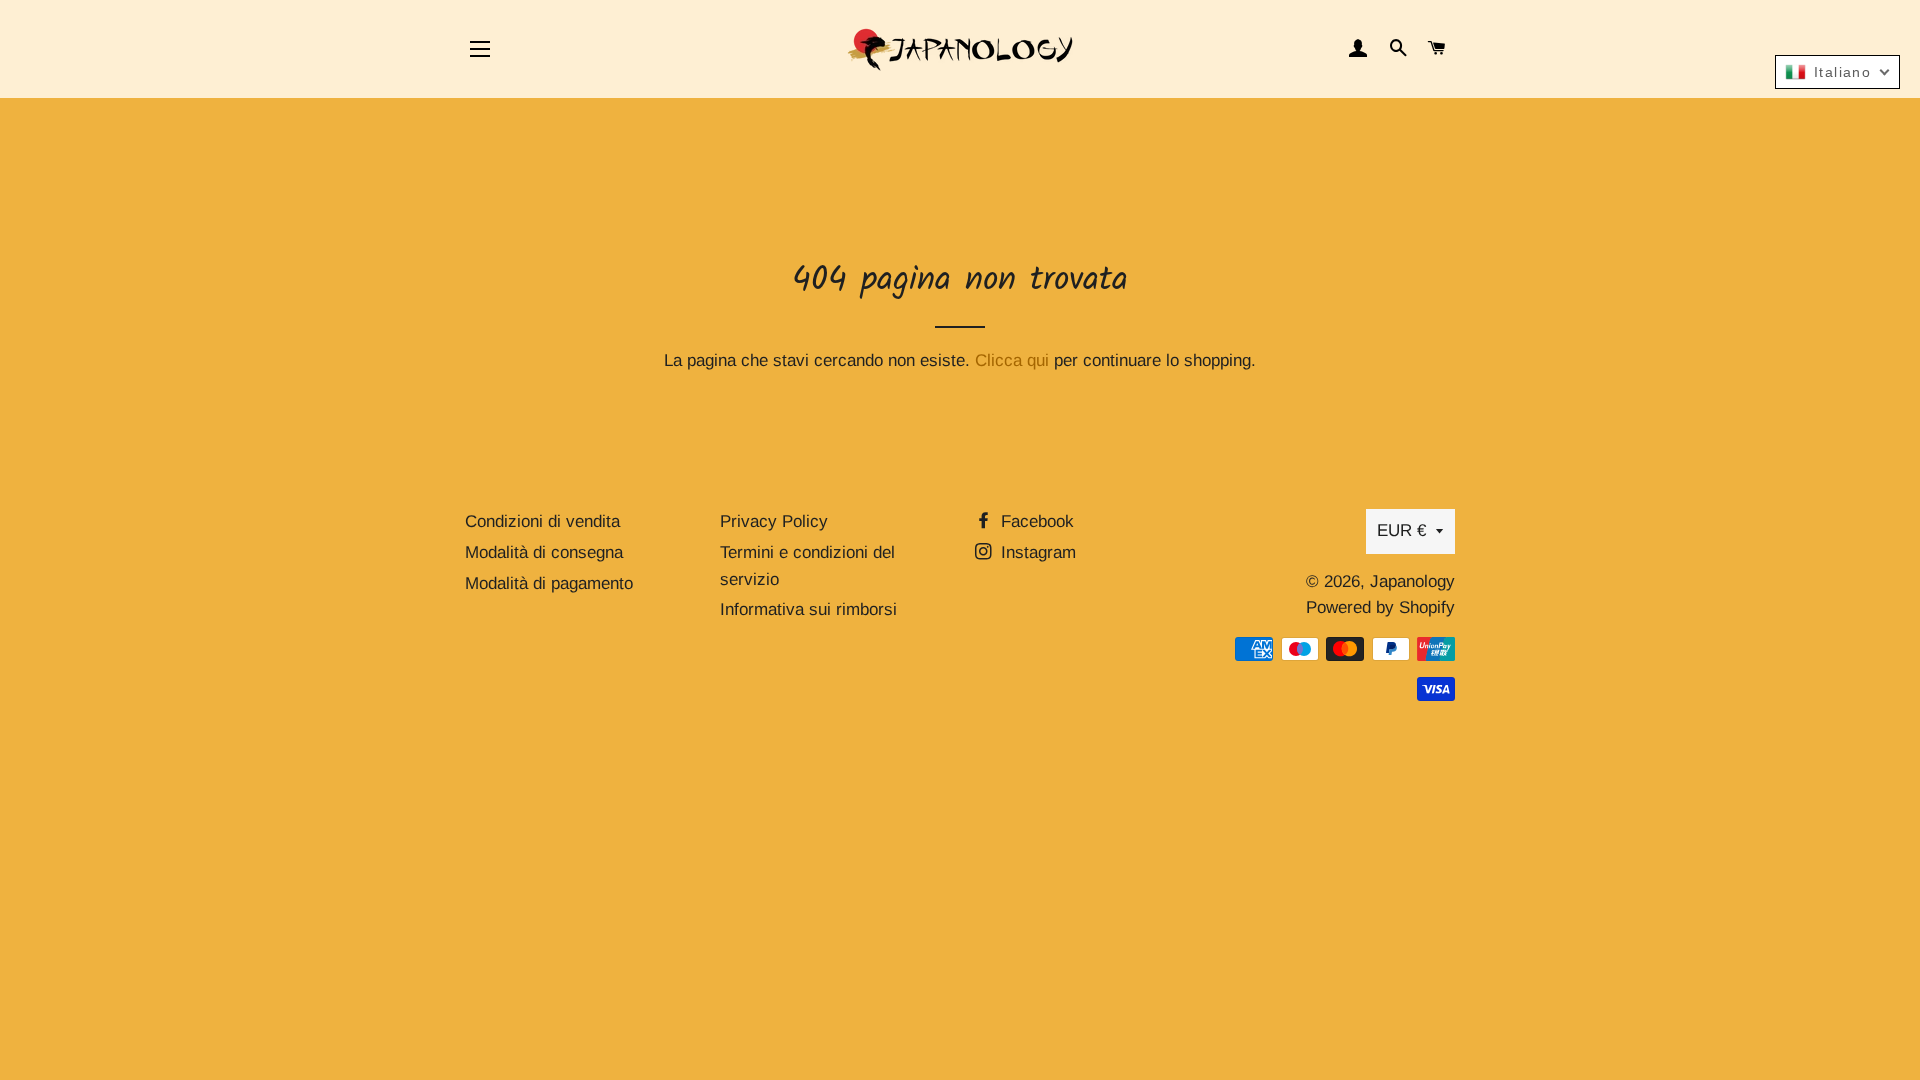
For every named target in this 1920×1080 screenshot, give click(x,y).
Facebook (1035, 521)
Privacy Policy (774, 521)
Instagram (1036, 552)
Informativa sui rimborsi (808, 609)
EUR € (1401, 530)
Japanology (1412, 581)
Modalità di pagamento (549, 583)
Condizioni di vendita (542, 521)
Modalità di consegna (544, 552)
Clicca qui (1012, 360)
